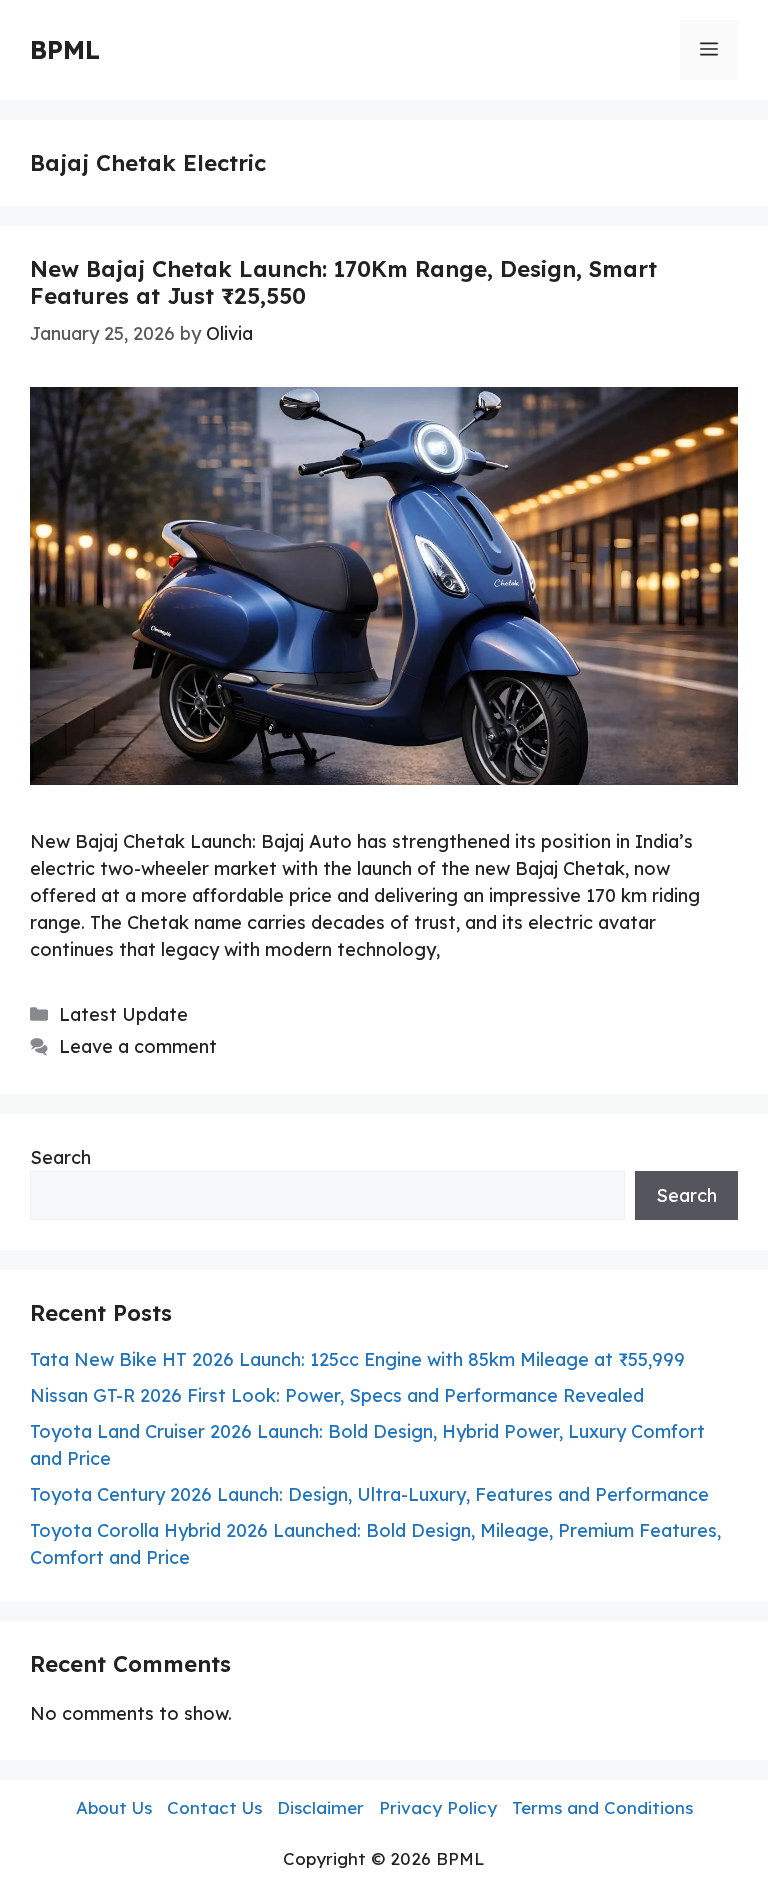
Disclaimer (320, 1807)
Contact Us (214, 1807)
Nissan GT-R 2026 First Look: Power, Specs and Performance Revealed (337, 1395)
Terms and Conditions (602, 1807)
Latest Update (123, 1014)
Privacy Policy (438, 1807)
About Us (114, 1807)
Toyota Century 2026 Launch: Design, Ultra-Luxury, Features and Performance (369, 1494)
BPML (65, 49)
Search (60, 1157)
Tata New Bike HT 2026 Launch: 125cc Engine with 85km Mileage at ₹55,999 (357, 1359)
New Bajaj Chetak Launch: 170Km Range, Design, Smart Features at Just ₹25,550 (343, 282)
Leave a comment (138, 1046)
